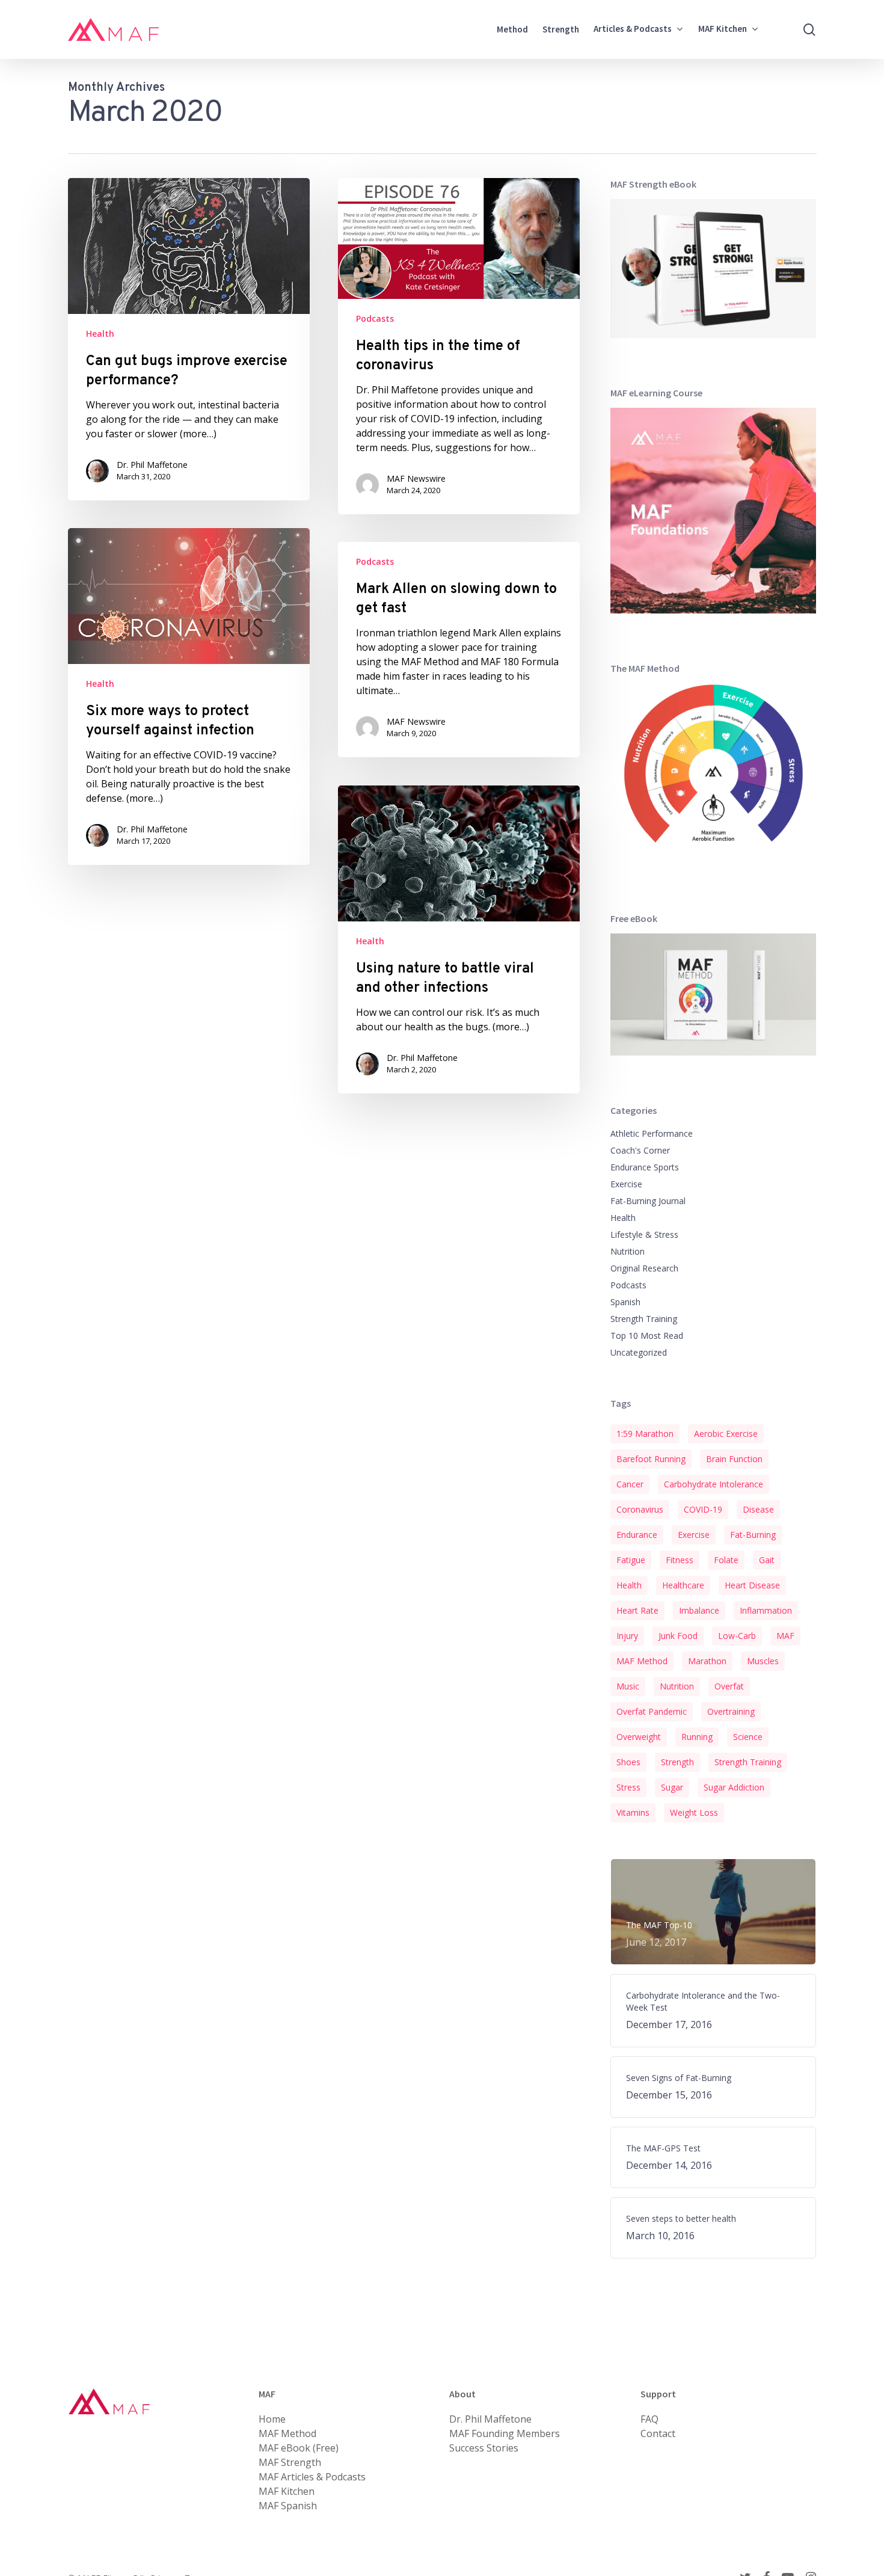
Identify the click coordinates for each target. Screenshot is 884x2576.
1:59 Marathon (645, 1434)
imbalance (699, 1610)
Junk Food (678, 1636)
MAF (785, 1636)
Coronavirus (640, 1509)
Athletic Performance (652, 1133)
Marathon (707, 1661)
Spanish (625, 1302)
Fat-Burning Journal (648, 1201)
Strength (677, 1762)
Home (272, 2419)
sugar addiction (734, 1787)
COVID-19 (703, 1509)
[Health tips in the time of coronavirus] (459, 346)
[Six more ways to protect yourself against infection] (189, 696)
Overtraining (731, 1711)
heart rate (637, 1610)
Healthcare (683, 1585)
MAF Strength (290, 2462)
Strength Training (644, 1319)
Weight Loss (694, 1812)
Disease (758, 1509)
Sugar (672, 1787)
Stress (628, 1787)
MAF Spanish (288, 2506)
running (697, 1737)
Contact (658, 2433)
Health (100, 334)
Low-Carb (737, 1636)
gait (767, 1560)
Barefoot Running (651, 1459)
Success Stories (484, 2448)
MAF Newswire (416, 478)
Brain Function (734, 1459)
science (748, 1737)
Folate (726, 1560)
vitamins (633, 1812)
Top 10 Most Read (647, 1336)
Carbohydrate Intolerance (714, 1484)
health (629, 1585)
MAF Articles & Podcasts (312, 2477)
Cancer (630, 1484)
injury (627, 1636)
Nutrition (628, 1251)
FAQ (649, 2419)
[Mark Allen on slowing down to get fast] (459, 650)
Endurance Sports (645, 1167)
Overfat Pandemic (652, 1711)
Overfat (729, 1686)
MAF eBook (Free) (299, 2448)
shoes (628, 1762)
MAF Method (642, 1661)
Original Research (644, 1268)
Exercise (626, 1184)
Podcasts (375, 318)
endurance (637, 1535)
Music (628, 1686)
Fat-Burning (753, 1535)
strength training (748, 1762)
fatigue (631, 1560)
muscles (763, 1661)
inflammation (766, 1610)
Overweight (639, 1737)
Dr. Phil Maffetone (152, 465)
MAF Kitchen (287, 2491)
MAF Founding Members (505, 2433)
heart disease (752, 1585)
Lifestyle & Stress (644, 1234)
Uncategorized (639, 1352)
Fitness (680, 1560)
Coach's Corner (640, 1150)
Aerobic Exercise (726, 1434)
